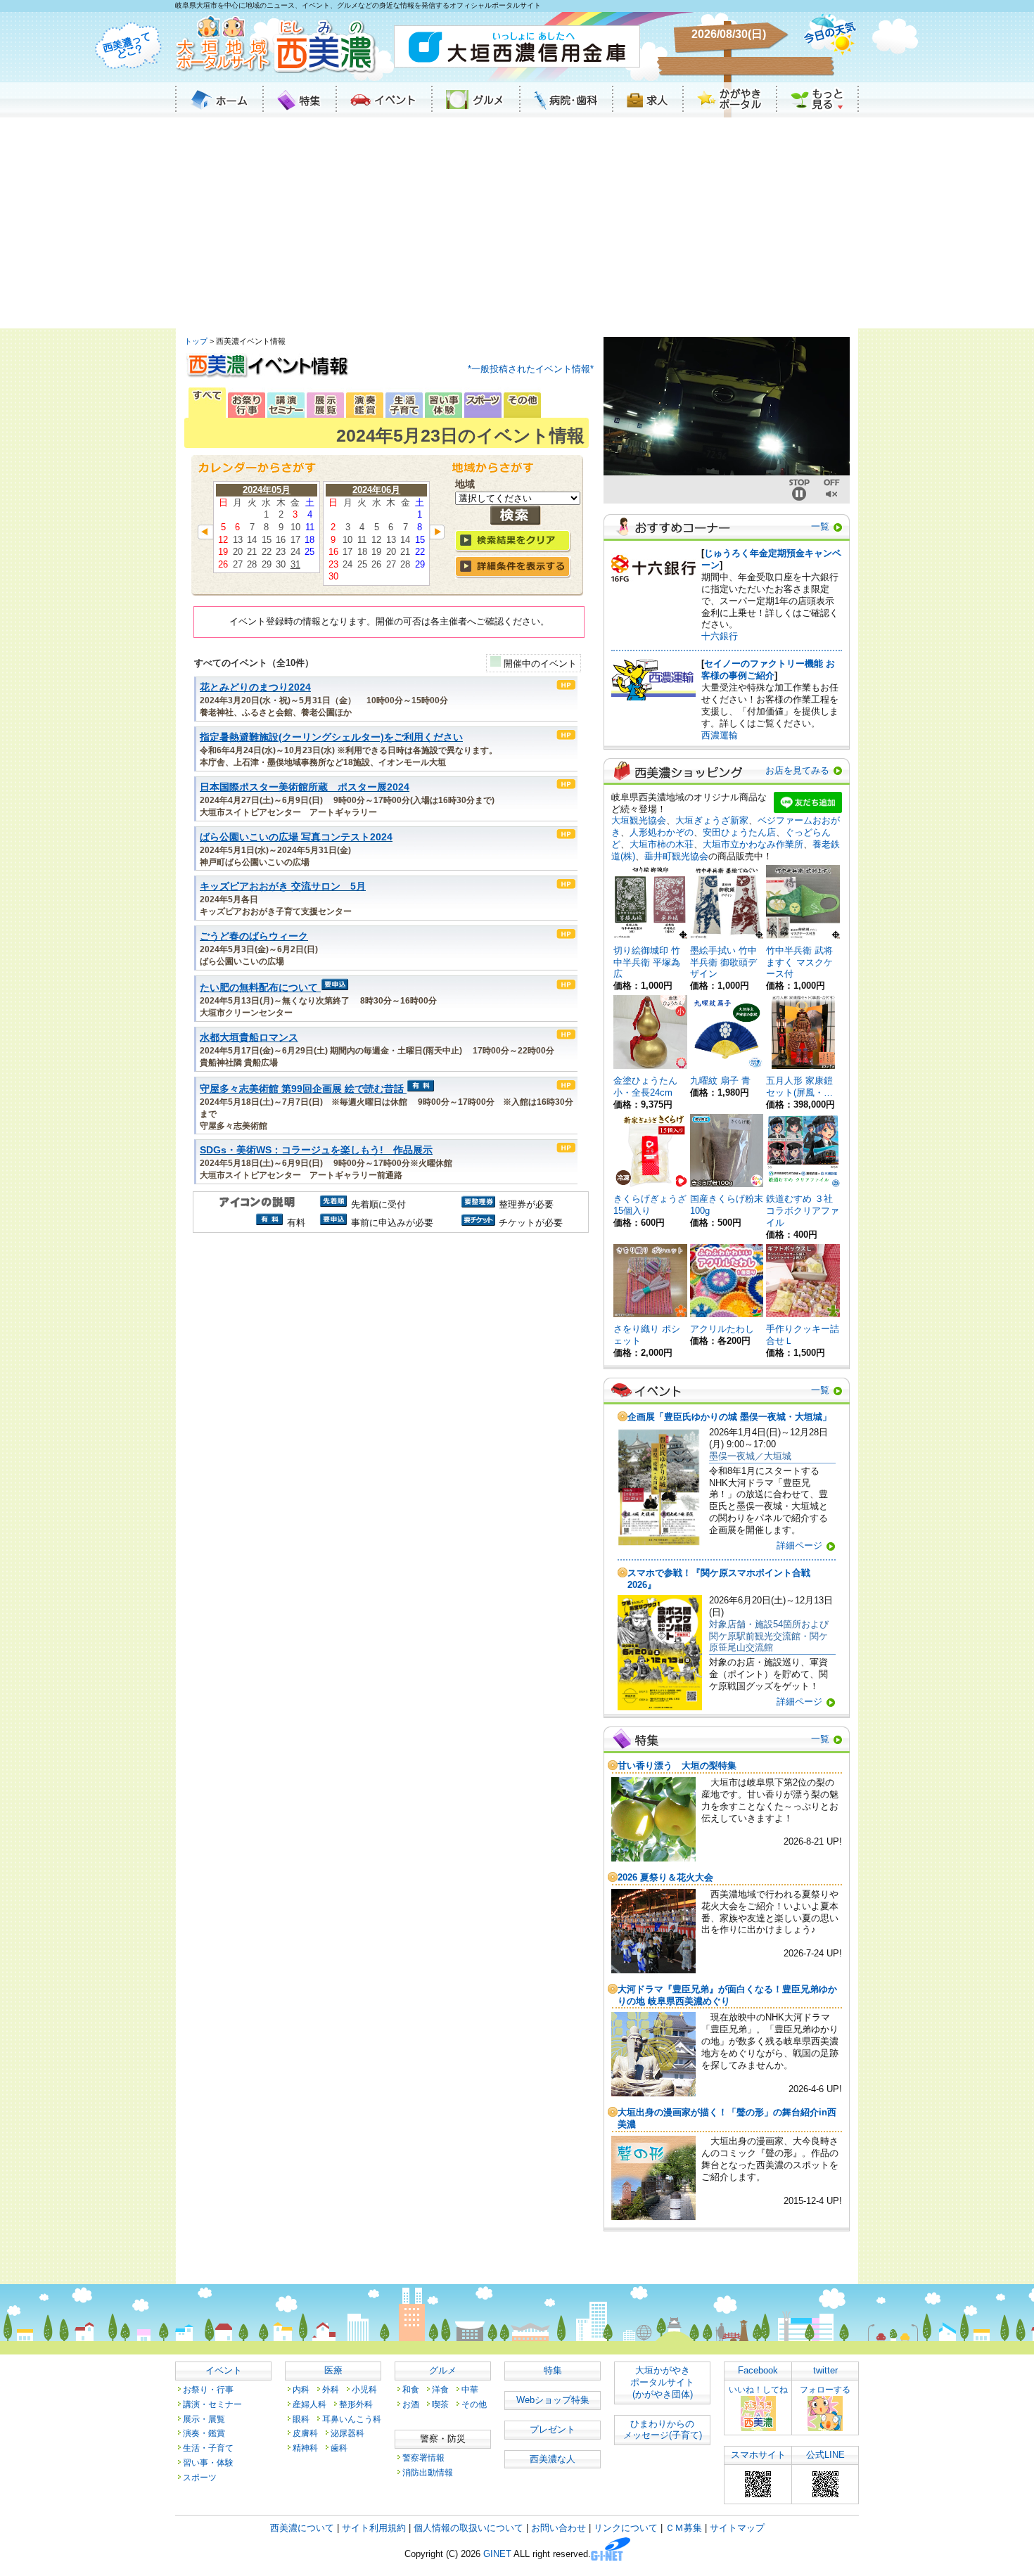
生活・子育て (208, 2448)
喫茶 (440, 2404)
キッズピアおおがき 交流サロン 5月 (283, 886)
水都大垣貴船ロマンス (249, 1038)
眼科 (301, 2419)
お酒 (411, 2404)
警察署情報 (423, 2458)
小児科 (364, 2389)
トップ (196, 341)
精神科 (305, 2448)
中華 (470, 2389)
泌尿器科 (347, 2433)
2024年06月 (376, 490)
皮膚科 (305, 2433)
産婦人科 (309, 2404)
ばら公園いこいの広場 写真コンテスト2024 (296, 837)
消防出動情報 (428, 2472)
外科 (331, 2389)
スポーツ (200, 2477)
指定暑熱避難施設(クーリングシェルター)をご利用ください (331, 737)
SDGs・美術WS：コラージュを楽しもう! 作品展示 (316, 1150)
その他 (474, 2404)
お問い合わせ (559, 2528)
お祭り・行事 (208, 2389)
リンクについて (626, 2528)
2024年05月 (267, 490)
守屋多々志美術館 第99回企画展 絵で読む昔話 (302, 1089)
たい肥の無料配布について (259, 988)
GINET (497, 2555)
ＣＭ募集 (684, 2528)
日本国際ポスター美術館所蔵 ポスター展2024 (305, 787)
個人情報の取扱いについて (468, 2528)
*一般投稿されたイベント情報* (531, 369)
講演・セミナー (212, 2404)
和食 (411, 2389)
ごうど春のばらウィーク (254, 936)
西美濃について (302, 2528)
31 (295, 564)
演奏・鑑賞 (204, 2433)
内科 (301, 2389)
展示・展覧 (204, 2419)
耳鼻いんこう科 (352, 2419)
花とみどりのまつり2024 (255, 687)
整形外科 (356, 2404)
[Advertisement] (517, 223)
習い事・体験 (208, 2462)
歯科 (339, 2448)
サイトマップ (737, 2528)
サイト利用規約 (374, 2528)
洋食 (440, 2389)
